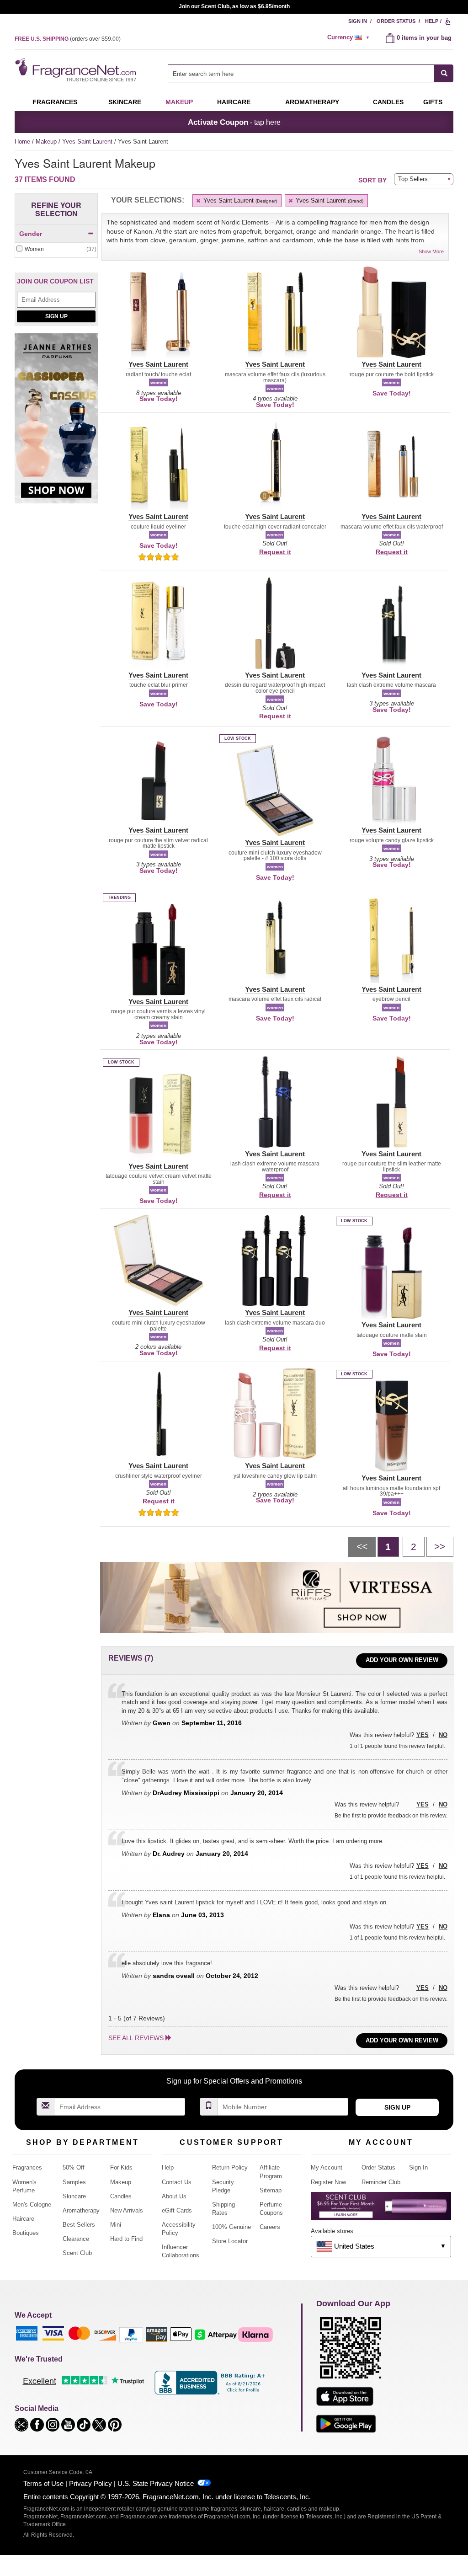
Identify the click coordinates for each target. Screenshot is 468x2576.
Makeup (179, 102)
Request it (275, 552)
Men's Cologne (32, 2205)
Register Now (328, 2182)
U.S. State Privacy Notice (156, 2483)
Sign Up (56, 316)
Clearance (76, 2239)
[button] (158, 318)
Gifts (433, 102)
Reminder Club (381, 2182)
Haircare (234, 102)
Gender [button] (31, 234)
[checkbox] (56, 249)
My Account (327, 2167)
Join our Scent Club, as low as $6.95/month (234, 6)
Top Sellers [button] (413, 179)
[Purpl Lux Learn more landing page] (381, 2210)
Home (22, 142)
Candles (121, 2196)
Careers (270, 2227)
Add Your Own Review (402, 1660)
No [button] (443, 1735)
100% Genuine (231, 2227)
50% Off (74, 2167)
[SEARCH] (444, 73)
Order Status (396, 21)
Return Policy (230, 2167)
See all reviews (136, 2038)
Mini (116, 2225)
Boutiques (26, 2233)
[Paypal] (131, 2334)
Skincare (125, 102)
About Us (174, 2196)
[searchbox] (301, 73)
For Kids (121, 2167)
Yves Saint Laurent (88, 142)
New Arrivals (127, 2210)
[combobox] (311, 73)
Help (432, 21)
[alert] (350, 37)
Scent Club (77, 2253)
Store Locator (230, 2241)
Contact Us (177, 2182)
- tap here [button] (234, 122)
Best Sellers (79, 2225)
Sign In (358, 21)
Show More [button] (431, 251)
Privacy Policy (90, 2483)
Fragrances (55, 102)
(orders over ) (68, 39)
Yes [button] (423, 1735)
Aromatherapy (81, 2210)
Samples (74, 2182)
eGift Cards (177, 2210)
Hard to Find (126, 2239)
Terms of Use (43, 2483)
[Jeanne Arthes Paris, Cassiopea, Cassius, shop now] (56, 423)
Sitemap (271, 2190)
